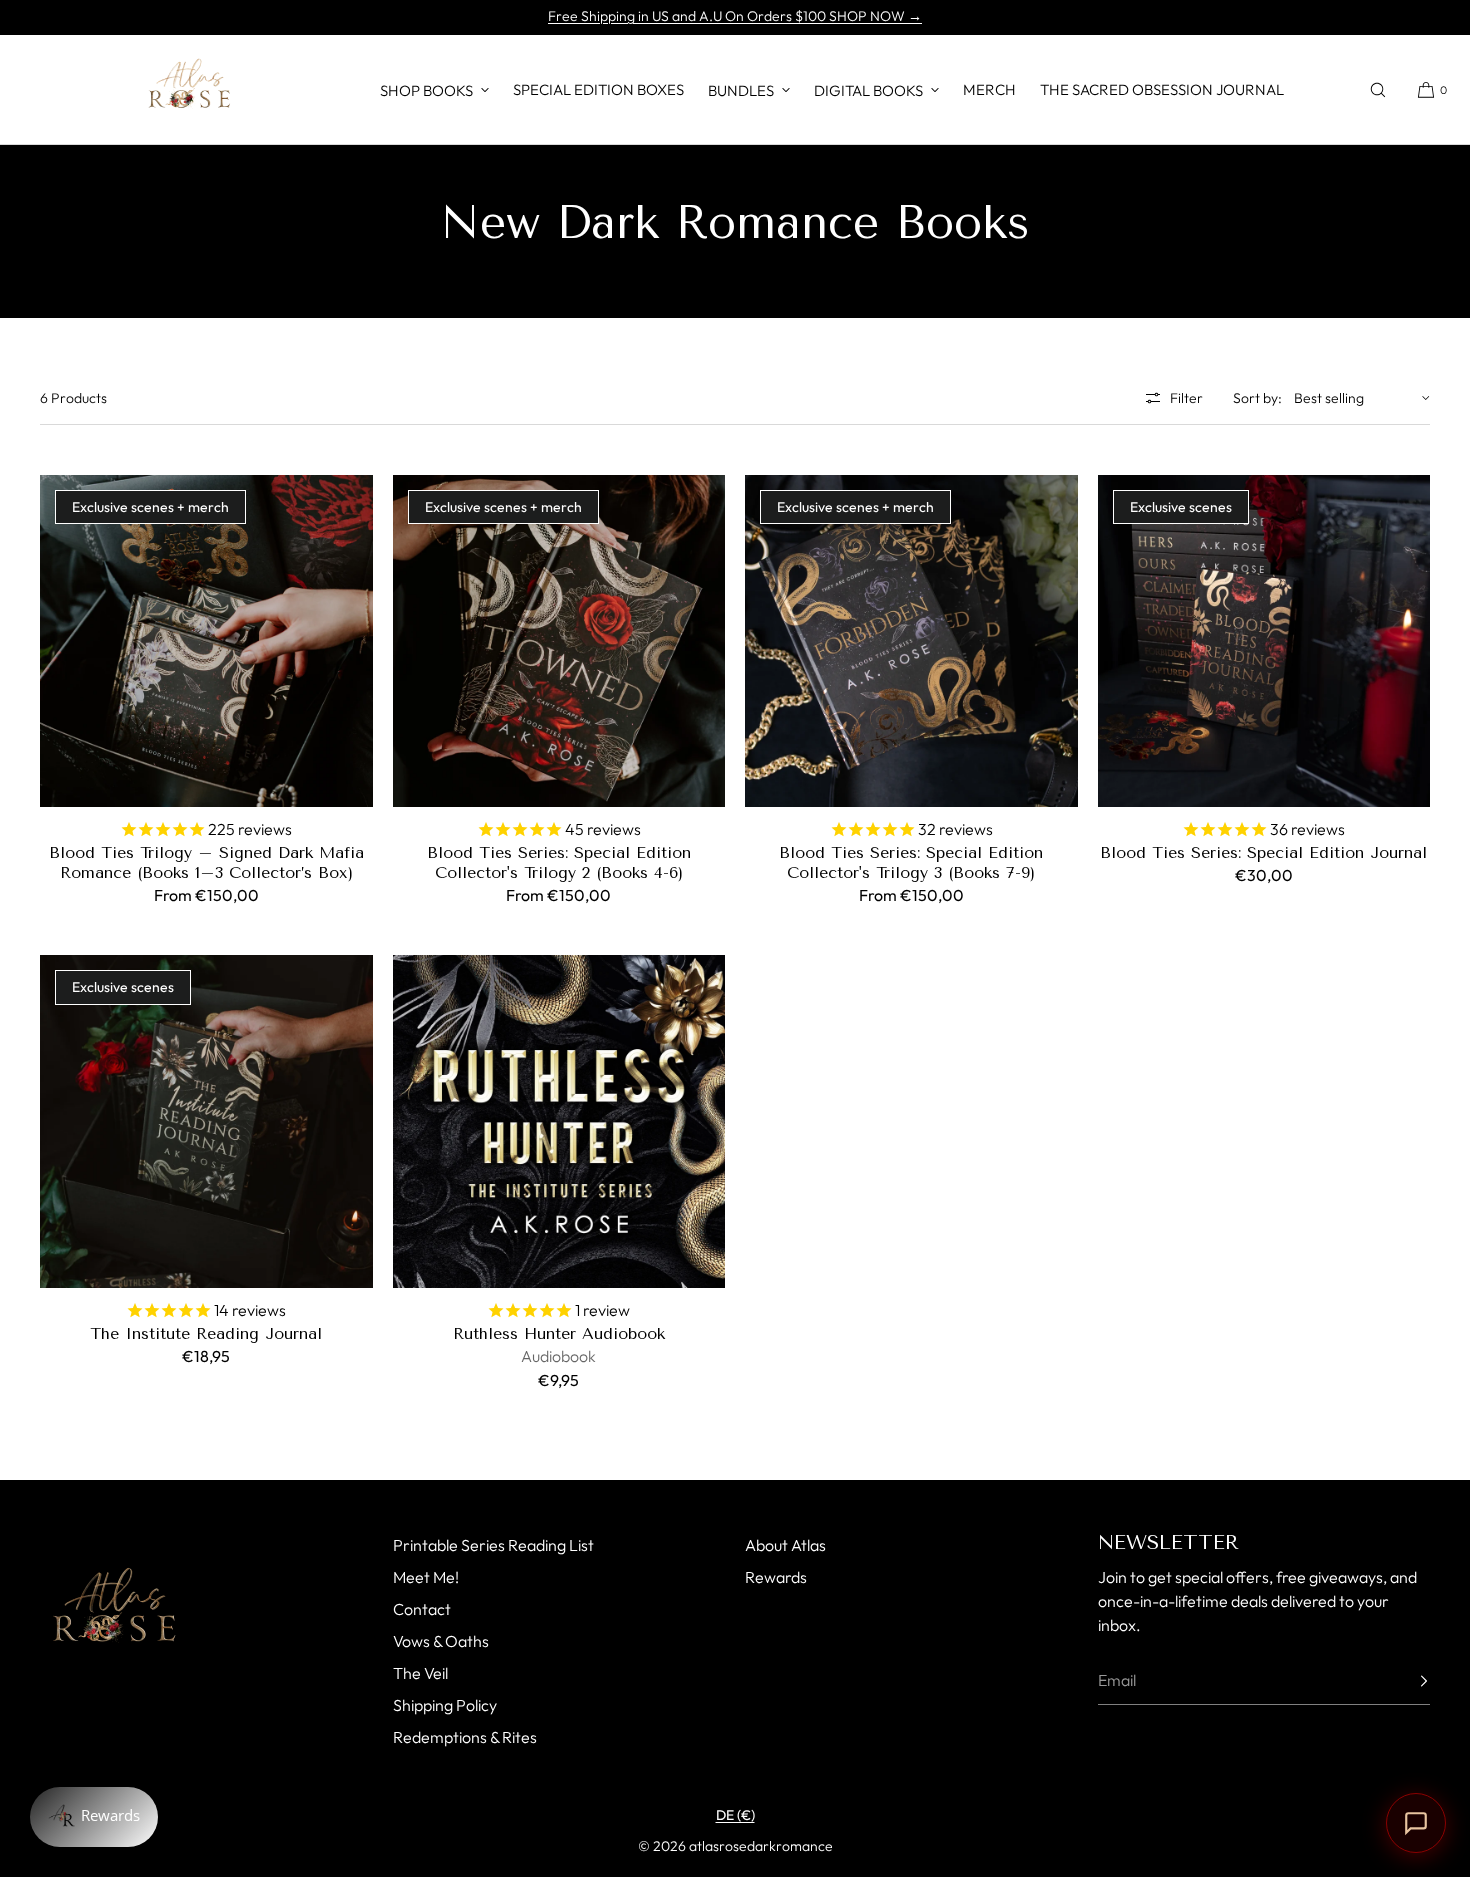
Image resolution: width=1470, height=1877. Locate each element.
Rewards (776, 1577)
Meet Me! (426, 1577)
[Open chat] (1416, 1823)
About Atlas (785, 1545)
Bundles (741, 90)
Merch (989, 89)
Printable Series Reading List (493, 1545)
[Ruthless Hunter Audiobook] (559, 1121)
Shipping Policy (445, 1705)
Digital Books (868, 90)
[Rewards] (94, 1817)
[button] (1378, 89)
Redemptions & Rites (465, 1737)
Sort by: (1257, 398)
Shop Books (426, 90)
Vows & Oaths (441, 1641)
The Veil (420, 1673)
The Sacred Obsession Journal (1162, 89)
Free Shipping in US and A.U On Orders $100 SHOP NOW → (735, 16)
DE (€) (735, 1815)
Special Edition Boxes (598, 89)
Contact (422, 1609)
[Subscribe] (1405, 1681)
